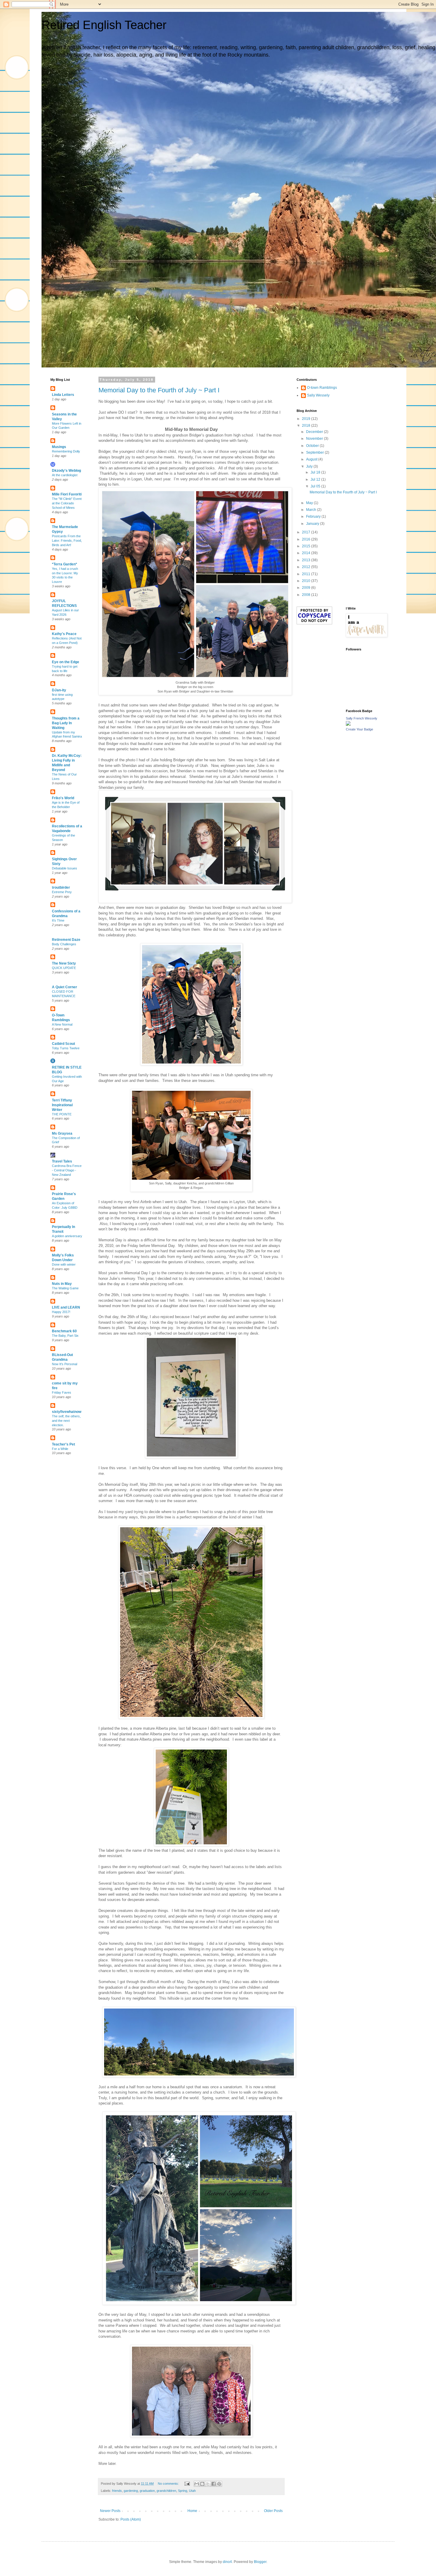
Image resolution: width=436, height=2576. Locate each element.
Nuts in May (62, 1284)
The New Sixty (64, 963)
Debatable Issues (65, 868)
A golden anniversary (67, 1236)
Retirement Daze (66, 940)
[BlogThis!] (202, 2484)
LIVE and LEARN (66, 1307)
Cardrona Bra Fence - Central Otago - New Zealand (67, 1170)
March (312, 510)
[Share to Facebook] (214, 2484)
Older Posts (273, 2511)
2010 (307, 581)
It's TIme (58, 920)
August (312, 459)
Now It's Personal (65, 1364)
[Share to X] (208, 2484)
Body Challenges (64, 944)
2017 (307, 532)
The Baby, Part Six (65, 1336)
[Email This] (197, 2484)
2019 (307, 419)
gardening (131, 2491)
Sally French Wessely (362, 718)
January (313, 524)
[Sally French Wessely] (348, 725)
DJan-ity (59, 690)
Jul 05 (316, 486)
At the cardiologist (65, 475)
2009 (307, 588)
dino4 (227, 2562)
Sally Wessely (318, 395)
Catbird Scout (63, 1044)
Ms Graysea (62, 1133)
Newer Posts (110, 2511)
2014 (307, 553)
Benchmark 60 (64, 1331)
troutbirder (61, 888)
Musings (59, 447)
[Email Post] (187, 2484)
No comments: (169, 2484)
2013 (307, 560)
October (313, 446)
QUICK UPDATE (64, 968)
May (310, 503)
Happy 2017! (61, 1312)
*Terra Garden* (65, 564)
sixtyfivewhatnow (67, 1412)
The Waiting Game (65, 1288)
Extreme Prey (62, 892)
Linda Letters (63, 395)
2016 (307, 539)
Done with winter (64, 1264)
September (315, 452)
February (314, 517)
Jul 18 (316, 472)
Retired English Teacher (104, 25)
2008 (307, 595)
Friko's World (63, 798)
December (315, 432)
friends (117, 2491)
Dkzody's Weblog (66, 471)
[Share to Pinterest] (219, 2484)
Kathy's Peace (64, 634)
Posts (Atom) (131, 2519)
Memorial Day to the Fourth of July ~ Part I (159, 390)
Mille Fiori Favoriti (67, 494)
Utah (192, 2491)
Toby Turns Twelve (66, 1048)
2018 (307, 426)
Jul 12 (316, 479)
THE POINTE (62, 1114)
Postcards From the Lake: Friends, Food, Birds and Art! (67, 541)
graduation (147, 2491)
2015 (307, 546)
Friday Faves (62, 1392)
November (315, 439)
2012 (307, 567)
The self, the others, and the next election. (66, 1421)
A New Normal (62, 1024)
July (310, 466)
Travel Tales (62, 1161)
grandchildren (166, 2491)
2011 (307, 574)
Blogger (260, 2562)
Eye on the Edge (66, 662)
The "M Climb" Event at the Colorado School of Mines (67, 503)
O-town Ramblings (322, 388)
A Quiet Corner (65, 987)
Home (192, 2511)
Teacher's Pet (63, 1444)
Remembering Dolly (66, 451)
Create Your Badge (359, 729)
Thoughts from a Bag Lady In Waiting (66, 723)
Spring (183, 2491)
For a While (60, 1449)
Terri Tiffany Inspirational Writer (62, 1105)
